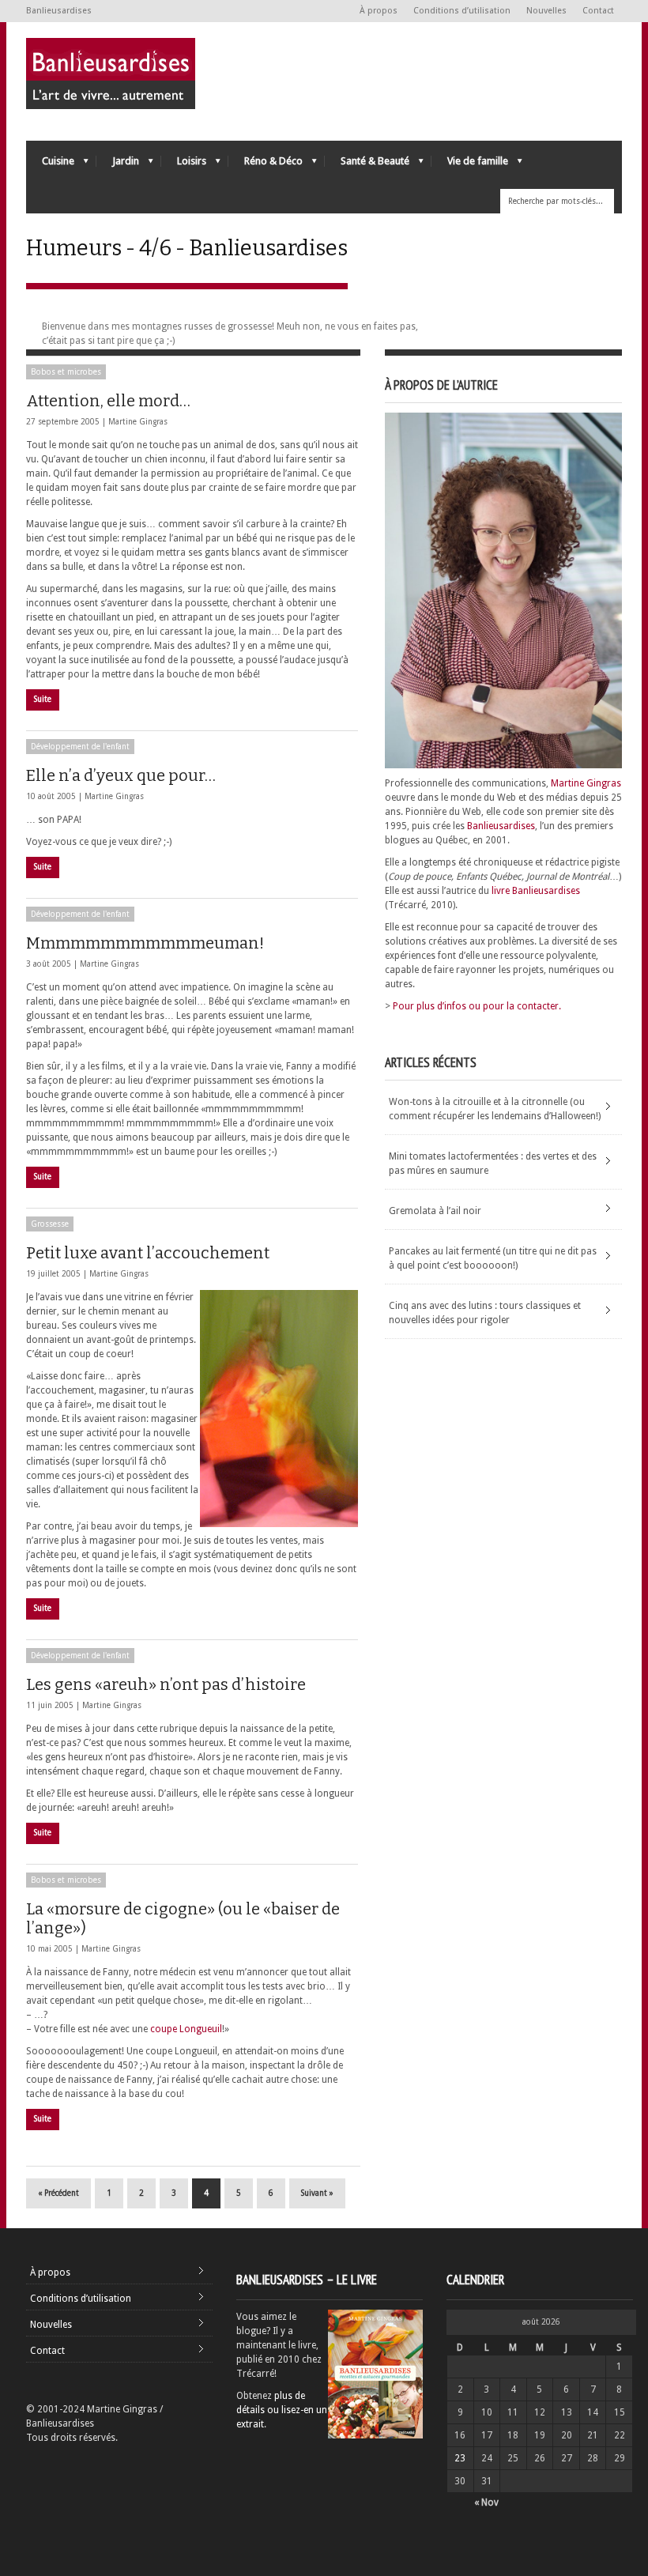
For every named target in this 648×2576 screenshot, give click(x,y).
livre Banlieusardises (536, 891)
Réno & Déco (266, 165)
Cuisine (50, 165)
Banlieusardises (501, 826)
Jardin (118, 165)
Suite (43, 699)
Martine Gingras (138, 422)
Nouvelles (546, 11)
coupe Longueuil (186, 2029)
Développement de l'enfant (80, 747)
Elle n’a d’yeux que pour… (121, 775)
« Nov (486, 2502)
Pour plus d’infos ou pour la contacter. (477, 1006)
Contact (598, 11)
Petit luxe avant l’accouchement (148, 1253)
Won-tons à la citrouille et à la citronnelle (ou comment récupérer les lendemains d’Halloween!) (495, 1109)
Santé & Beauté (367, 165)
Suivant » (317, 2193)
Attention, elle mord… (108, 401)
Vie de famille (470, 165)
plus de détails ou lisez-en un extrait (282, 2410)
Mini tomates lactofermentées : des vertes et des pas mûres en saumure (493, 1164)
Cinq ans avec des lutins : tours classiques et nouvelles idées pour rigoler (485, 1313)
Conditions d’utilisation (462, 11)
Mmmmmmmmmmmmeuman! (145, 943)
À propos (379, 11)
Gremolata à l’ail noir (435, 1211)
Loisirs (184, 165)
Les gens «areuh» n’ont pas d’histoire (166, 1684)
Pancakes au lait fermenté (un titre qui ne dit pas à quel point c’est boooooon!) (493, 1258)
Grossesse (50, 1224)
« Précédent (58, 2193)
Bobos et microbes (66, 372)
